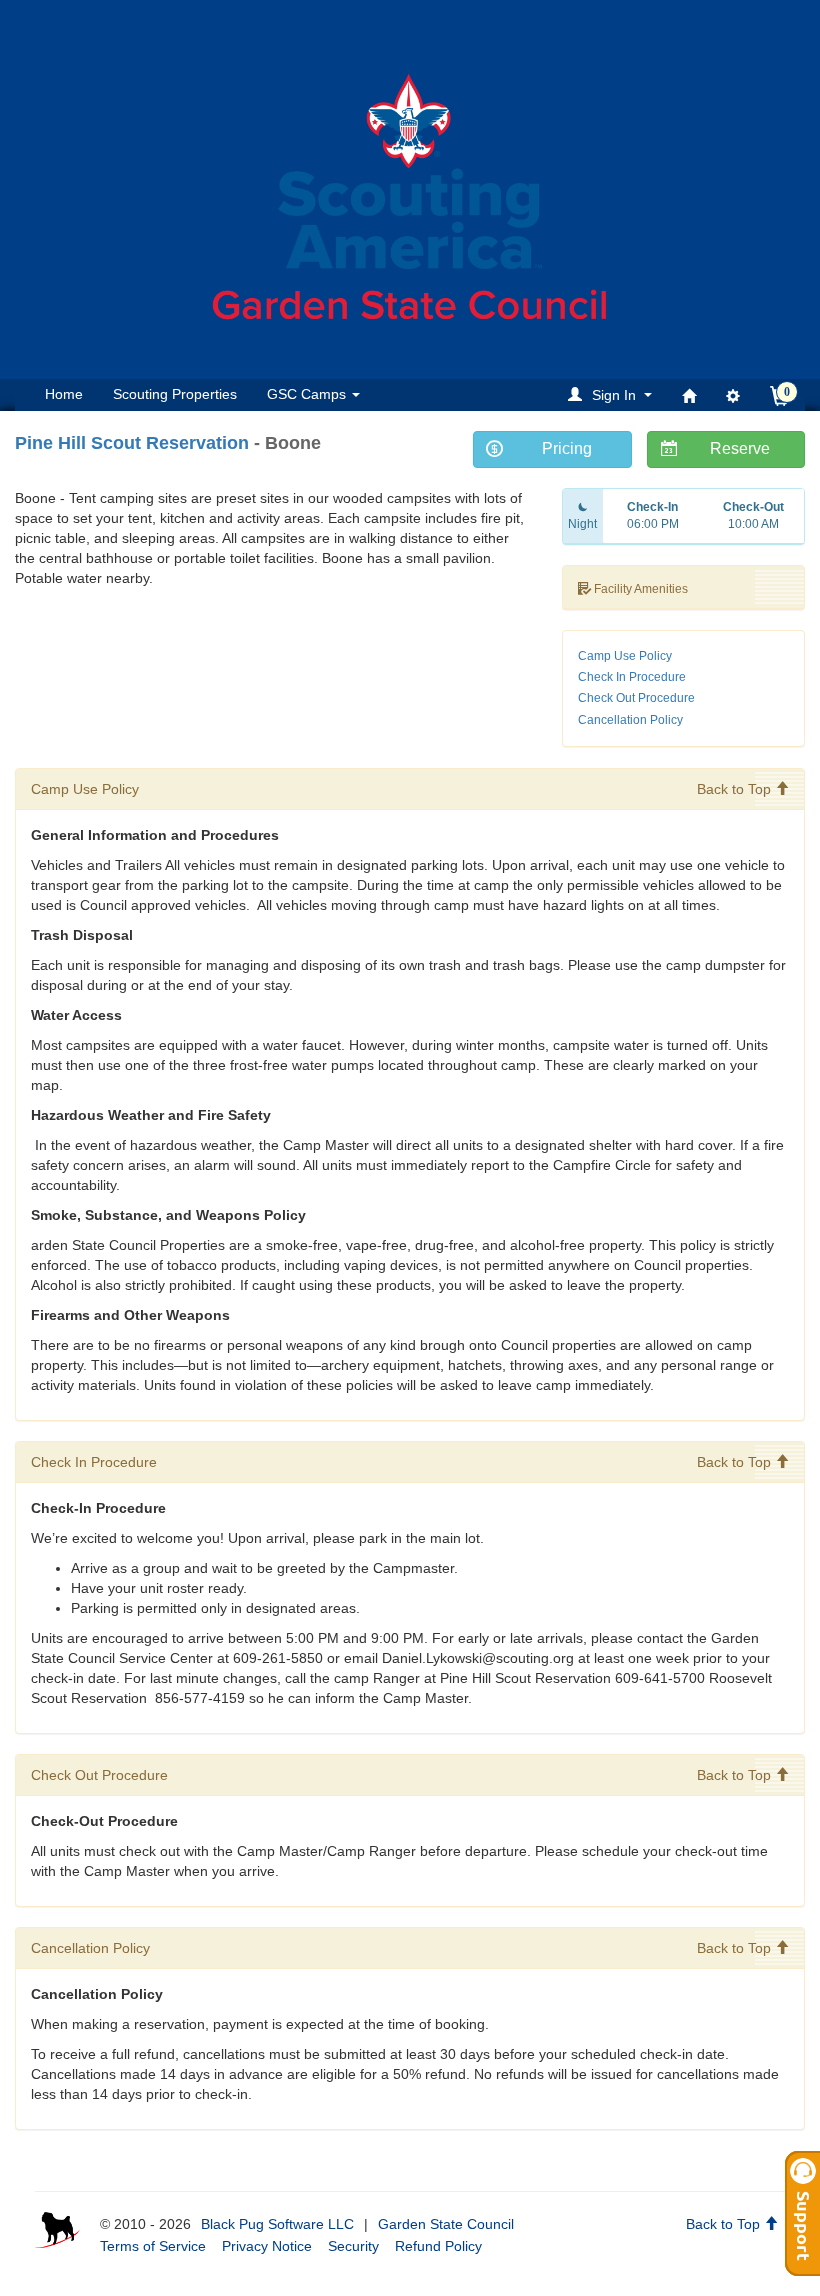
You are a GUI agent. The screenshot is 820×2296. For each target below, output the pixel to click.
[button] (613, 394)
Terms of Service (153, 2246)
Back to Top (736, 789)
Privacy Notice (267, 2246)
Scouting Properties (175, 394)
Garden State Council (446, 2224)
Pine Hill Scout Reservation (132, 443)
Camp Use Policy (625, 656)
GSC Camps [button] (308, 394)
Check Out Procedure (636, 698)
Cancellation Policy (630, 720)
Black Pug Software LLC (277, 2224)
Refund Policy (438, 2246)
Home (64, 394)
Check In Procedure (632, 677)
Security (353, 2246)
